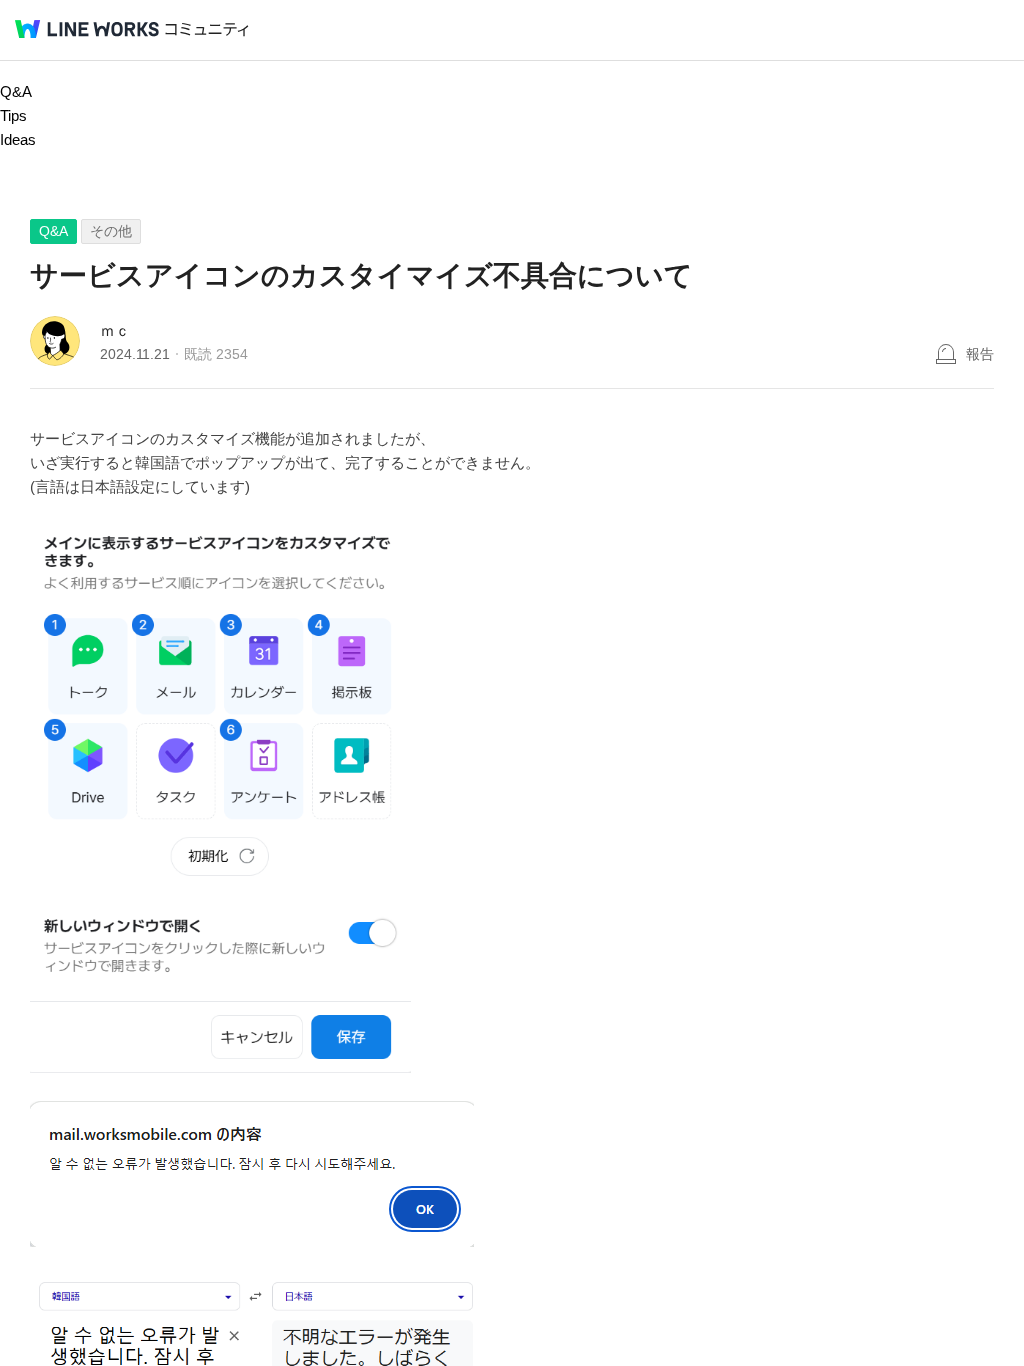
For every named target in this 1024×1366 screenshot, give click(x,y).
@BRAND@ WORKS (87, 29)
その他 (111, 231)
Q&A (16, 91)
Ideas (18, 139)
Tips (13, 115)
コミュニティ (207, 29)
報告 (980, 354)
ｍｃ (115, 330)
